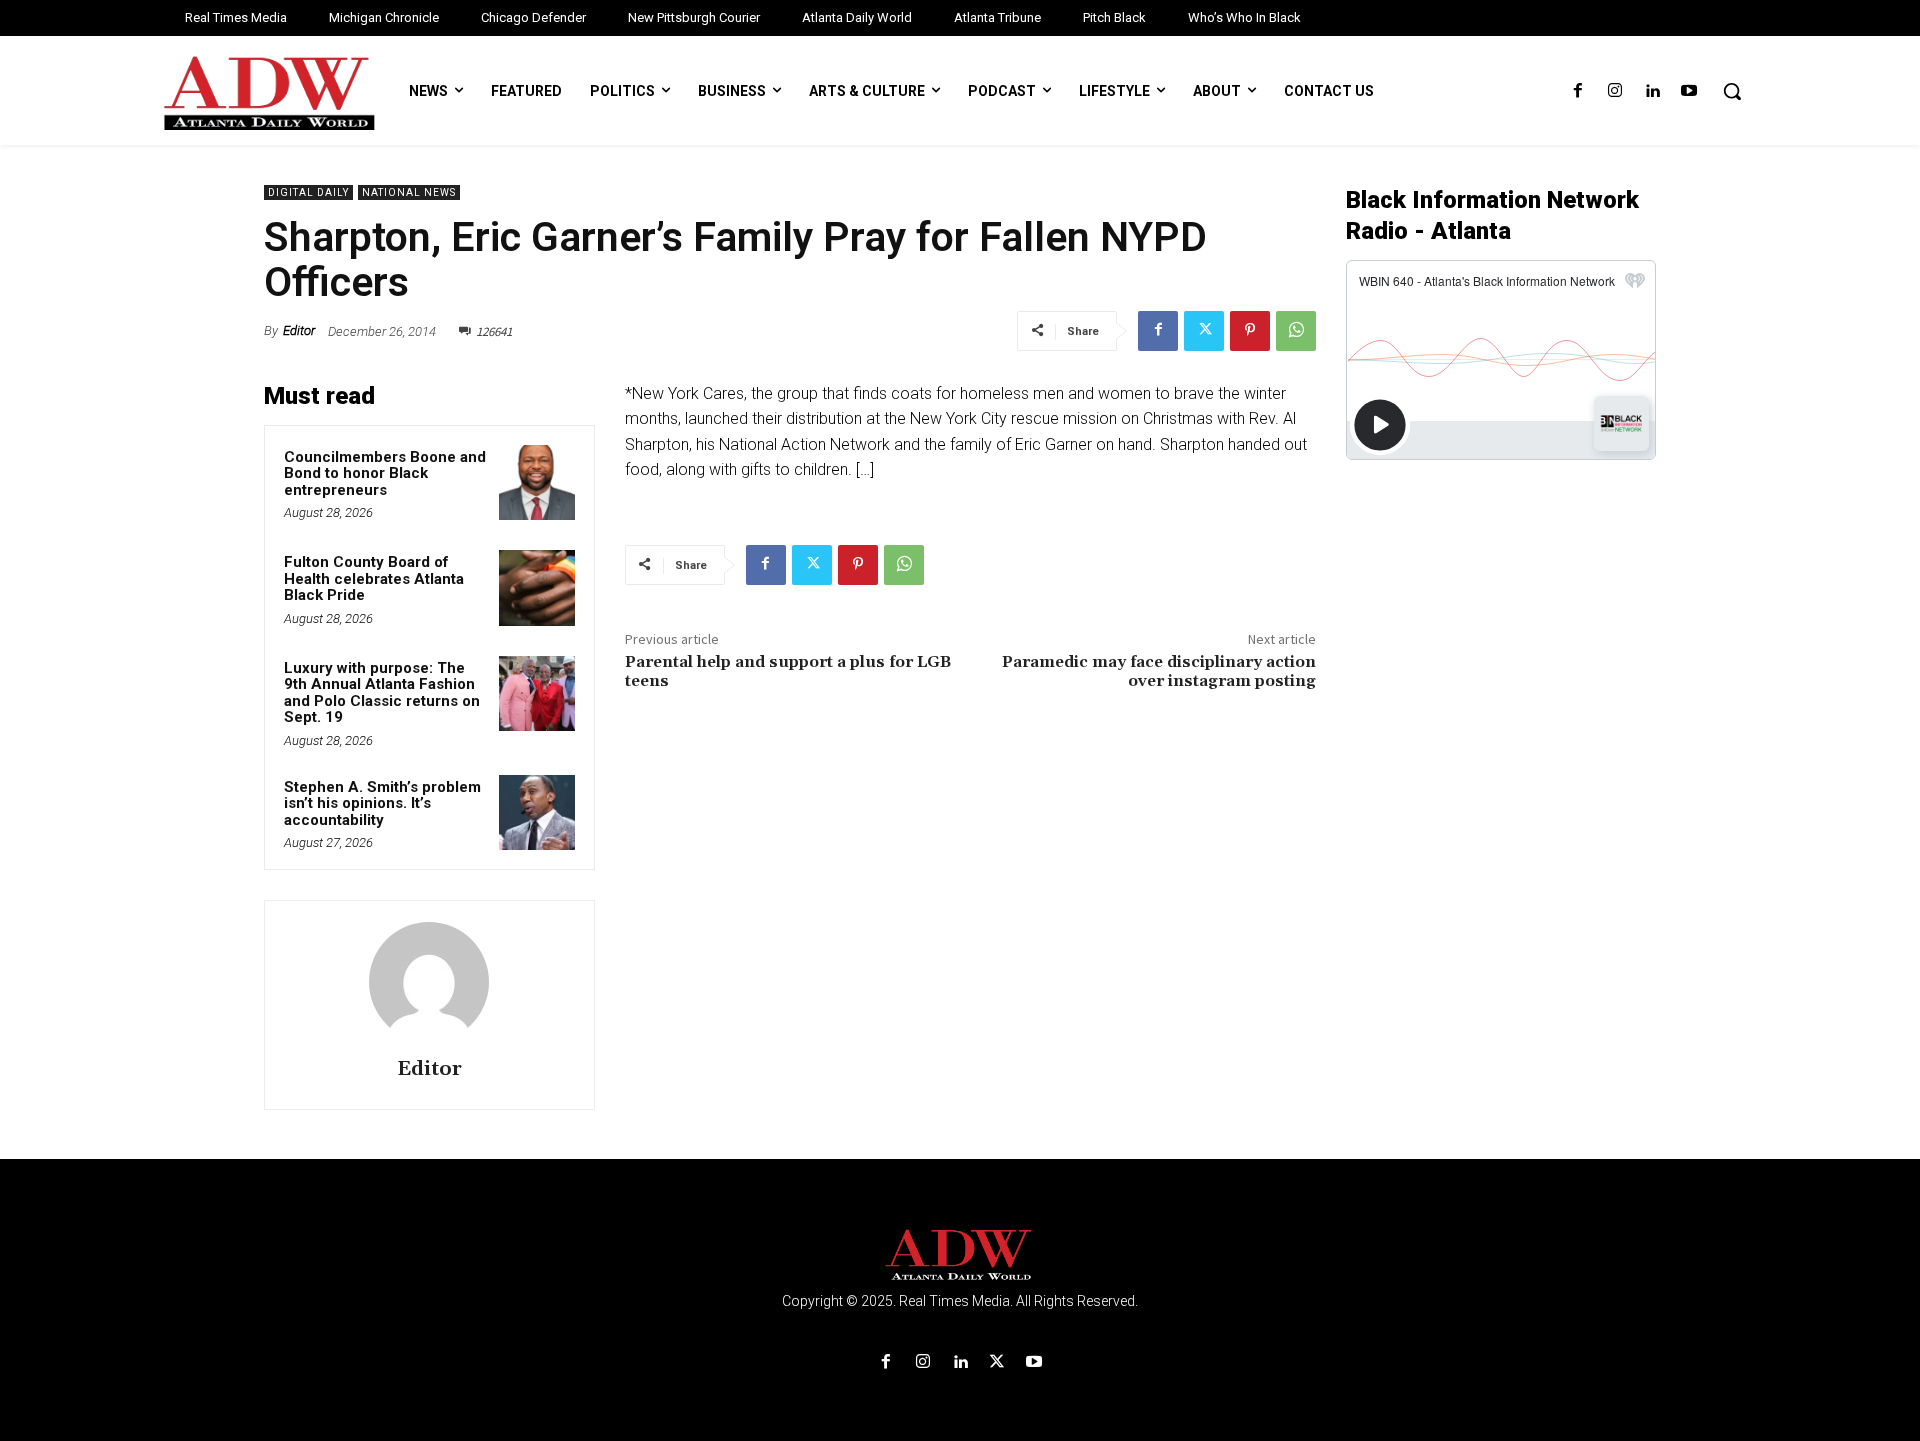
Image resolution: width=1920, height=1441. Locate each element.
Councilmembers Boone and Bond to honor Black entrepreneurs (385, 473)
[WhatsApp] (1296, 331)
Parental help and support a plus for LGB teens (788, 671)
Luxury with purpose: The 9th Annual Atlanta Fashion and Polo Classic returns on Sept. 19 (382, 693)
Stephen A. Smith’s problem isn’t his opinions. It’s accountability (382, 803)
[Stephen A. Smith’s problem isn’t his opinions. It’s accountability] (537, 813)
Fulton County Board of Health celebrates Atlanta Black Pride (374, 578)
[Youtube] (1689, 91)
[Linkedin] (1652, 91)
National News (409, 192)
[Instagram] (1614, 91)
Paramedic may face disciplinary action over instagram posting (1159, 671)
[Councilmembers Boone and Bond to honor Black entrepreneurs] (537, 483)
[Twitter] (1204, 331)
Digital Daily (308, 192)
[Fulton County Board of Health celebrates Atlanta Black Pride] (537, 588)
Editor (299, 330)
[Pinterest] (1250, 331)
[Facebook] (1577, 91)
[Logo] (960, 1255)
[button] (1732, 91)
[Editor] (429, 982)
